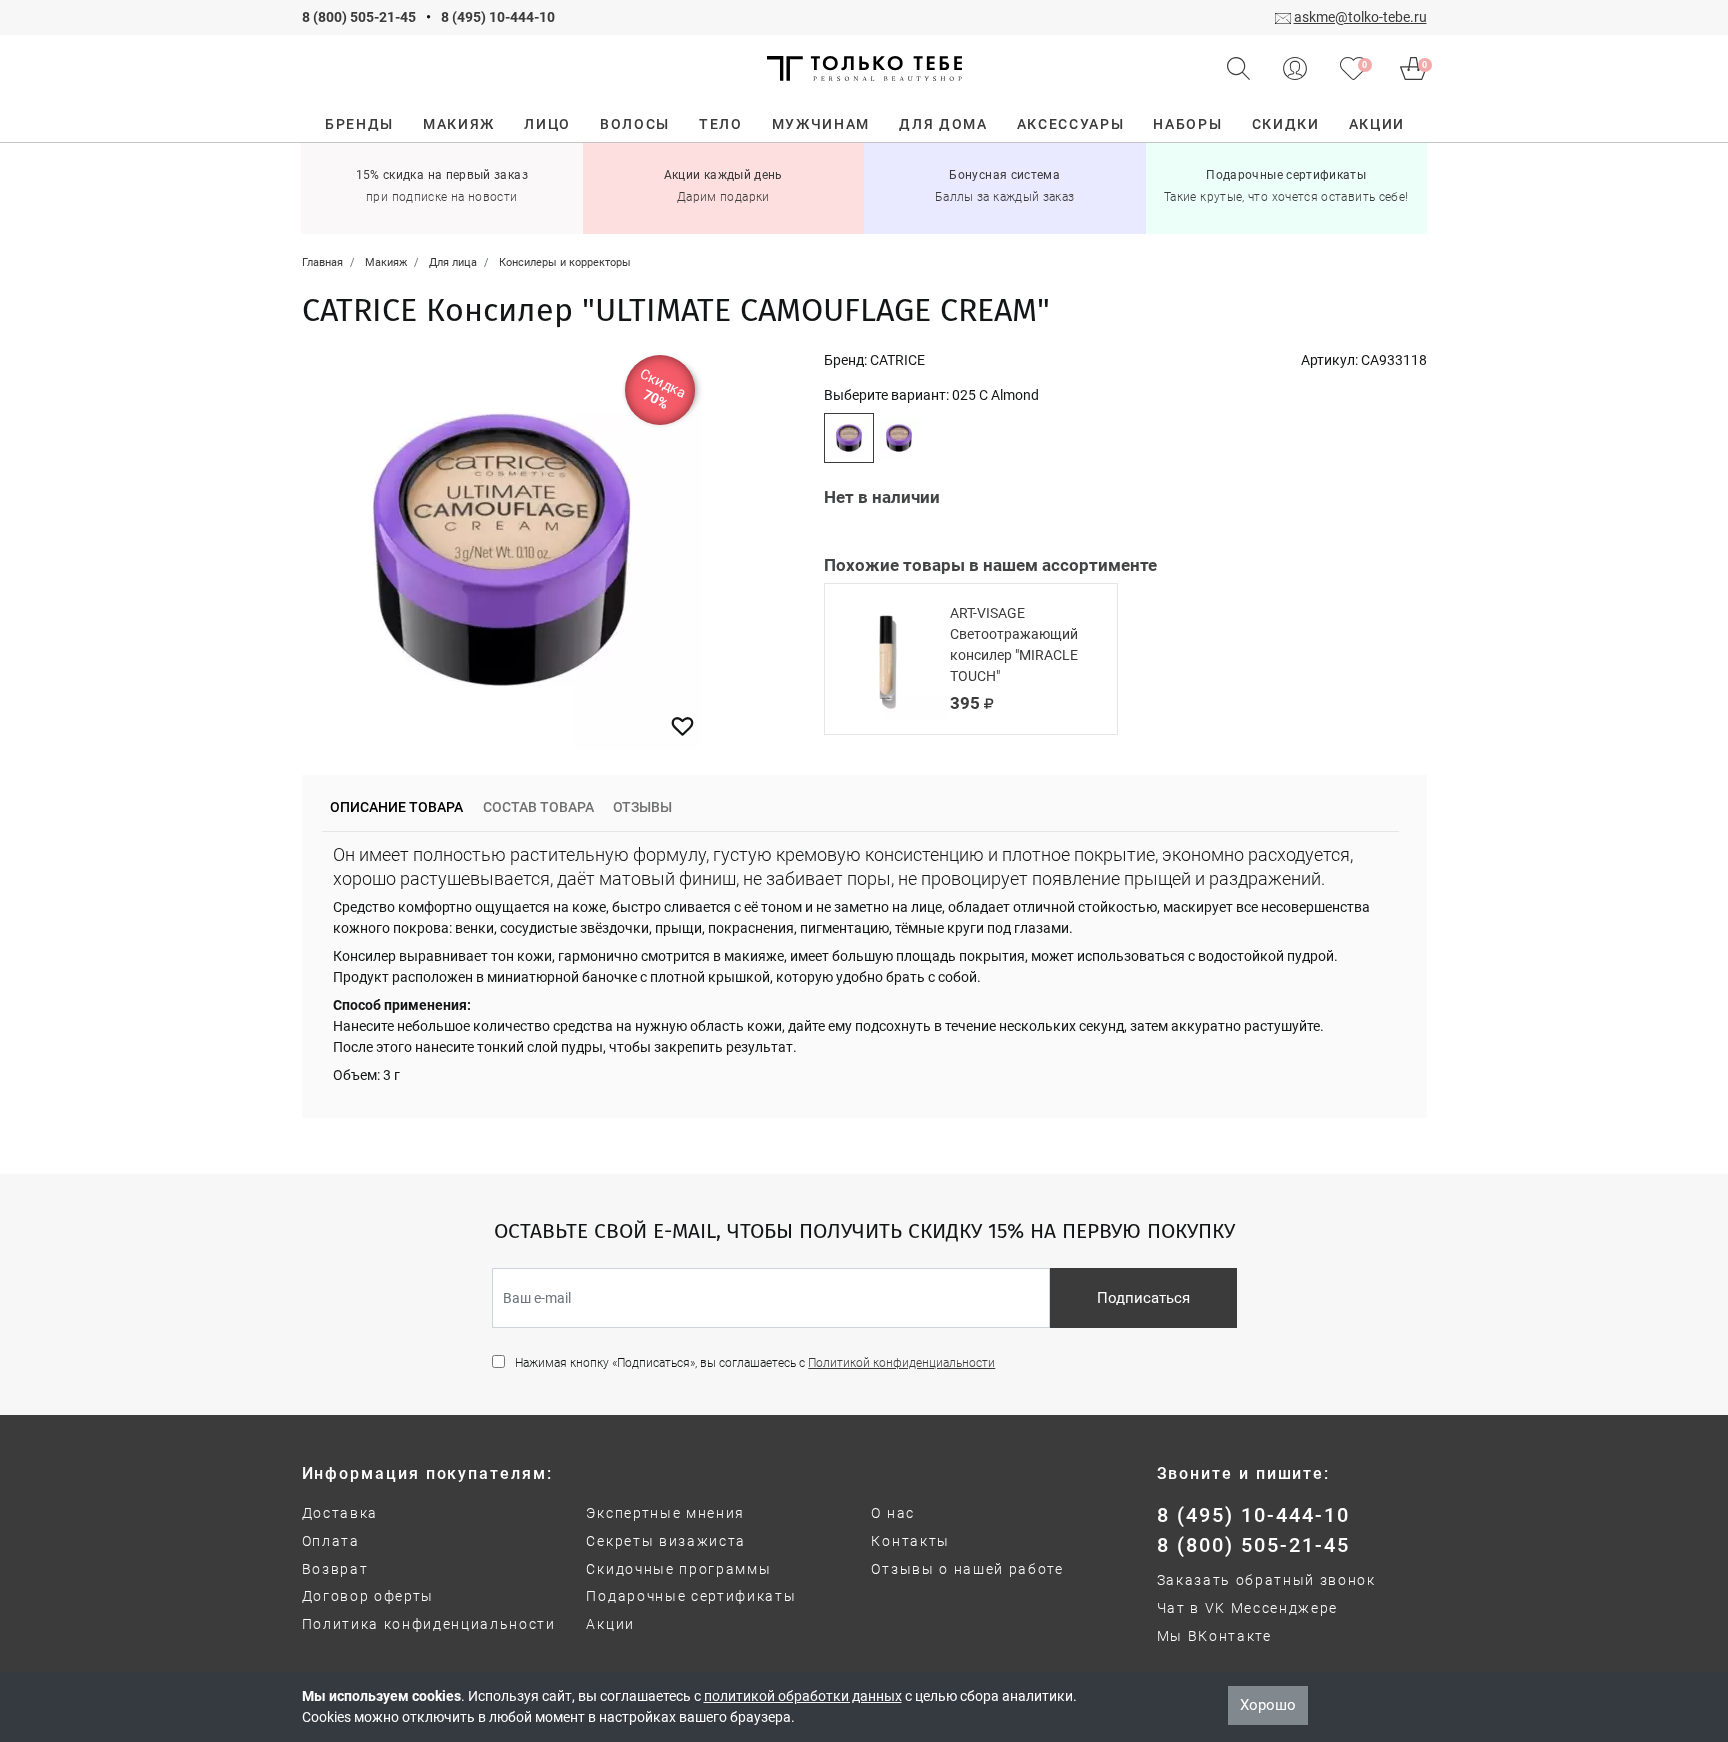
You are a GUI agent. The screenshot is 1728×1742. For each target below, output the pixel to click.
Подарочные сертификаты (691, 1596)
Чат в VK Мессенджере (1248, 1608)
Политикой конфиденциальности (901, 1363)
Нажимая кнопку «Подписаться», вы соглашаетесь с (755, 1363)
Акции (610, 1624)
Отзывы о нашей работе (967, 1569)
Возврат (335, 1569)
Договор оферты (368, 1596)
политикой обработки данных (803, 1696)
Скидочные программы (678, 1569)
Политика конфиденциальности (429, 1624)
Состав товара (538, 807)
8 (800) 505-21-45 (359, 17)
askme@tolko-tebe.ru (1360, 17)
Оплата (331, 1541)
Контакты (910, 1541)
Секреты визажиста (666, 1541)
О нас (892, 1513)
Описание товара (396, 807)
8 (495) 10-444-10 (498, 17)
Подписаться (1143, 1298)
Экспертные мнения (665, 1513)
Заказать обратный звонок (1266, 1580)
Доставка (340, 1513)
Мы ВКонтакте (1214, 1636)
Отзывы (642, 807)
